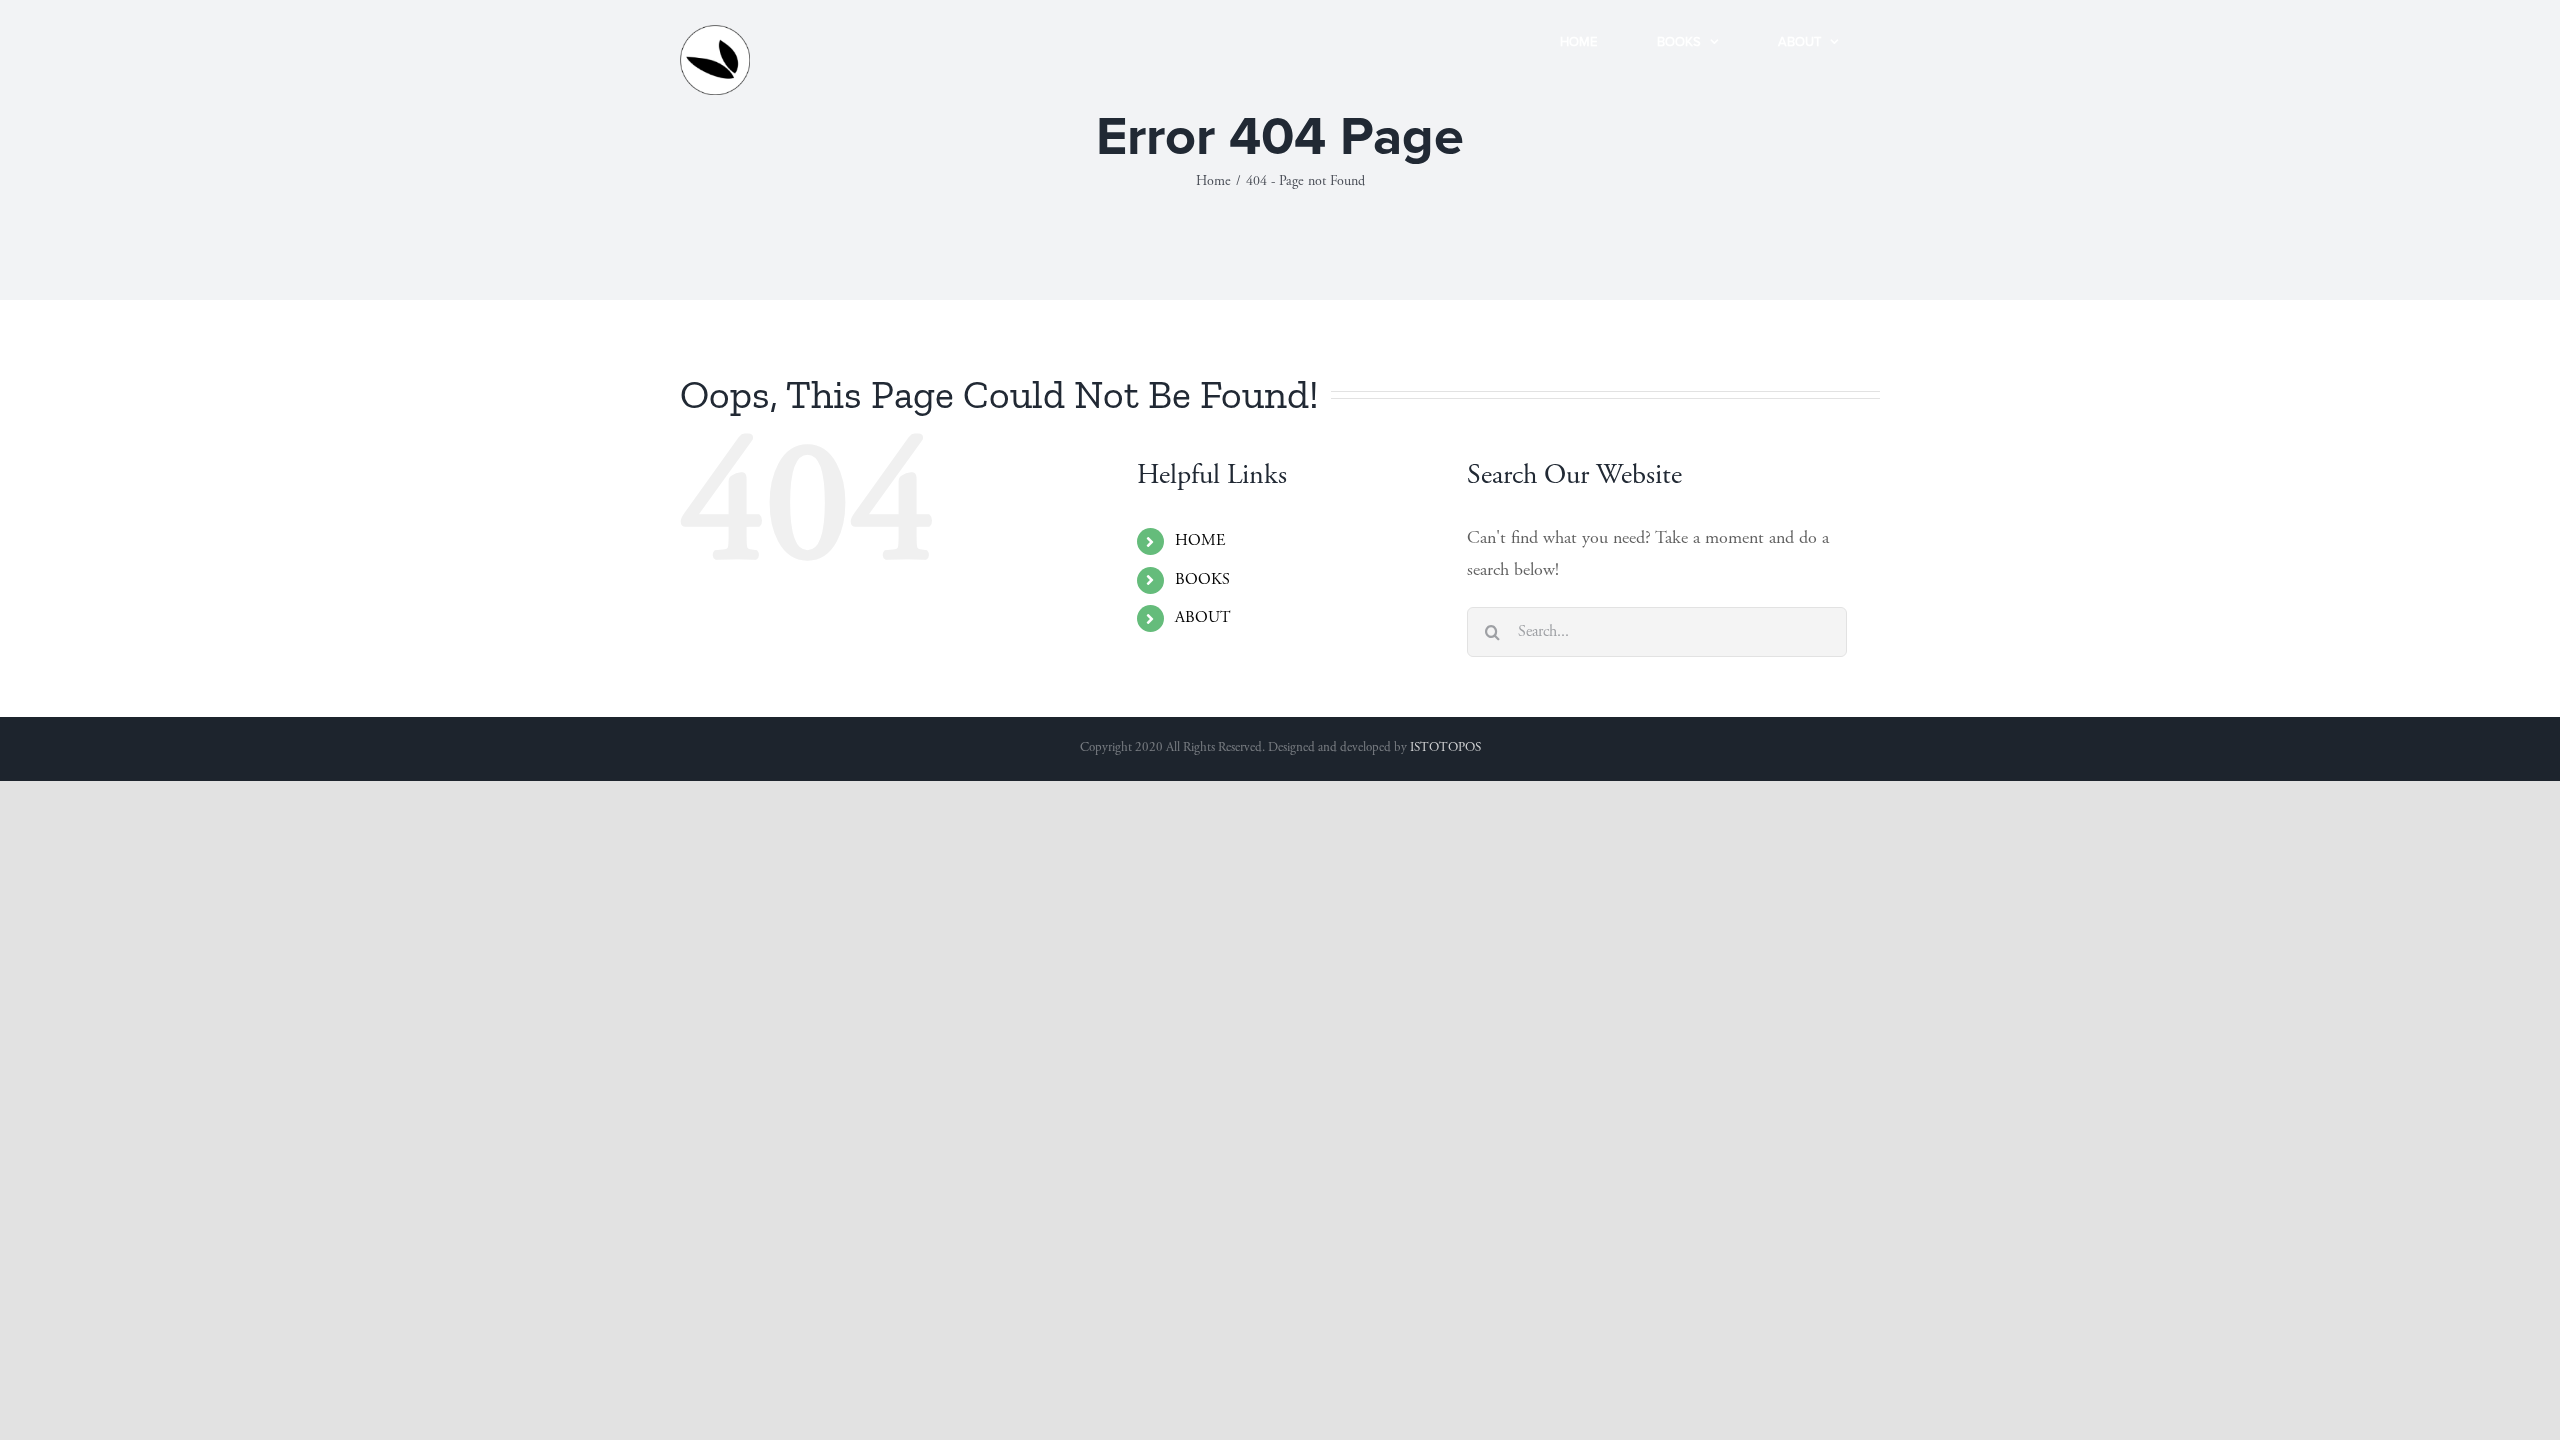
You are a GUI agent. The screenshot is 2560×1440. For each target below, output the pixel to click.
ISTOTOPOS (1445, 748)
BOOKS (1202, 580)
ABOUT (1203, 618)
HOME (1200, 541)
